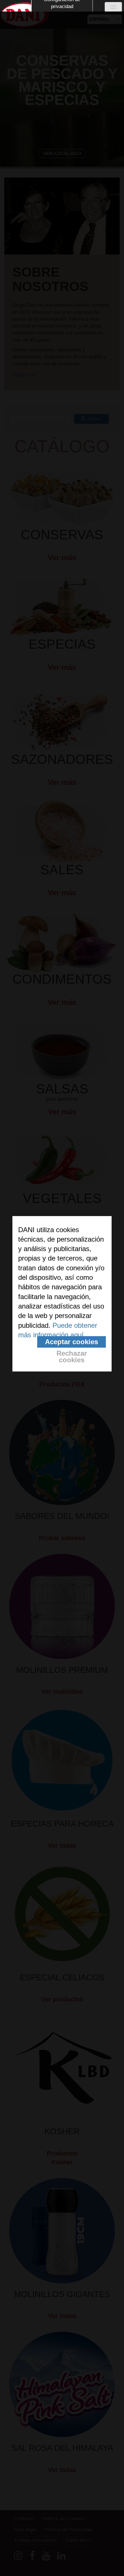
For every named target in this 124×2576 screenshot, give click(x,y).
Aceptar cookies (72, 1342)
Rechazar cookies (72, 1357)
